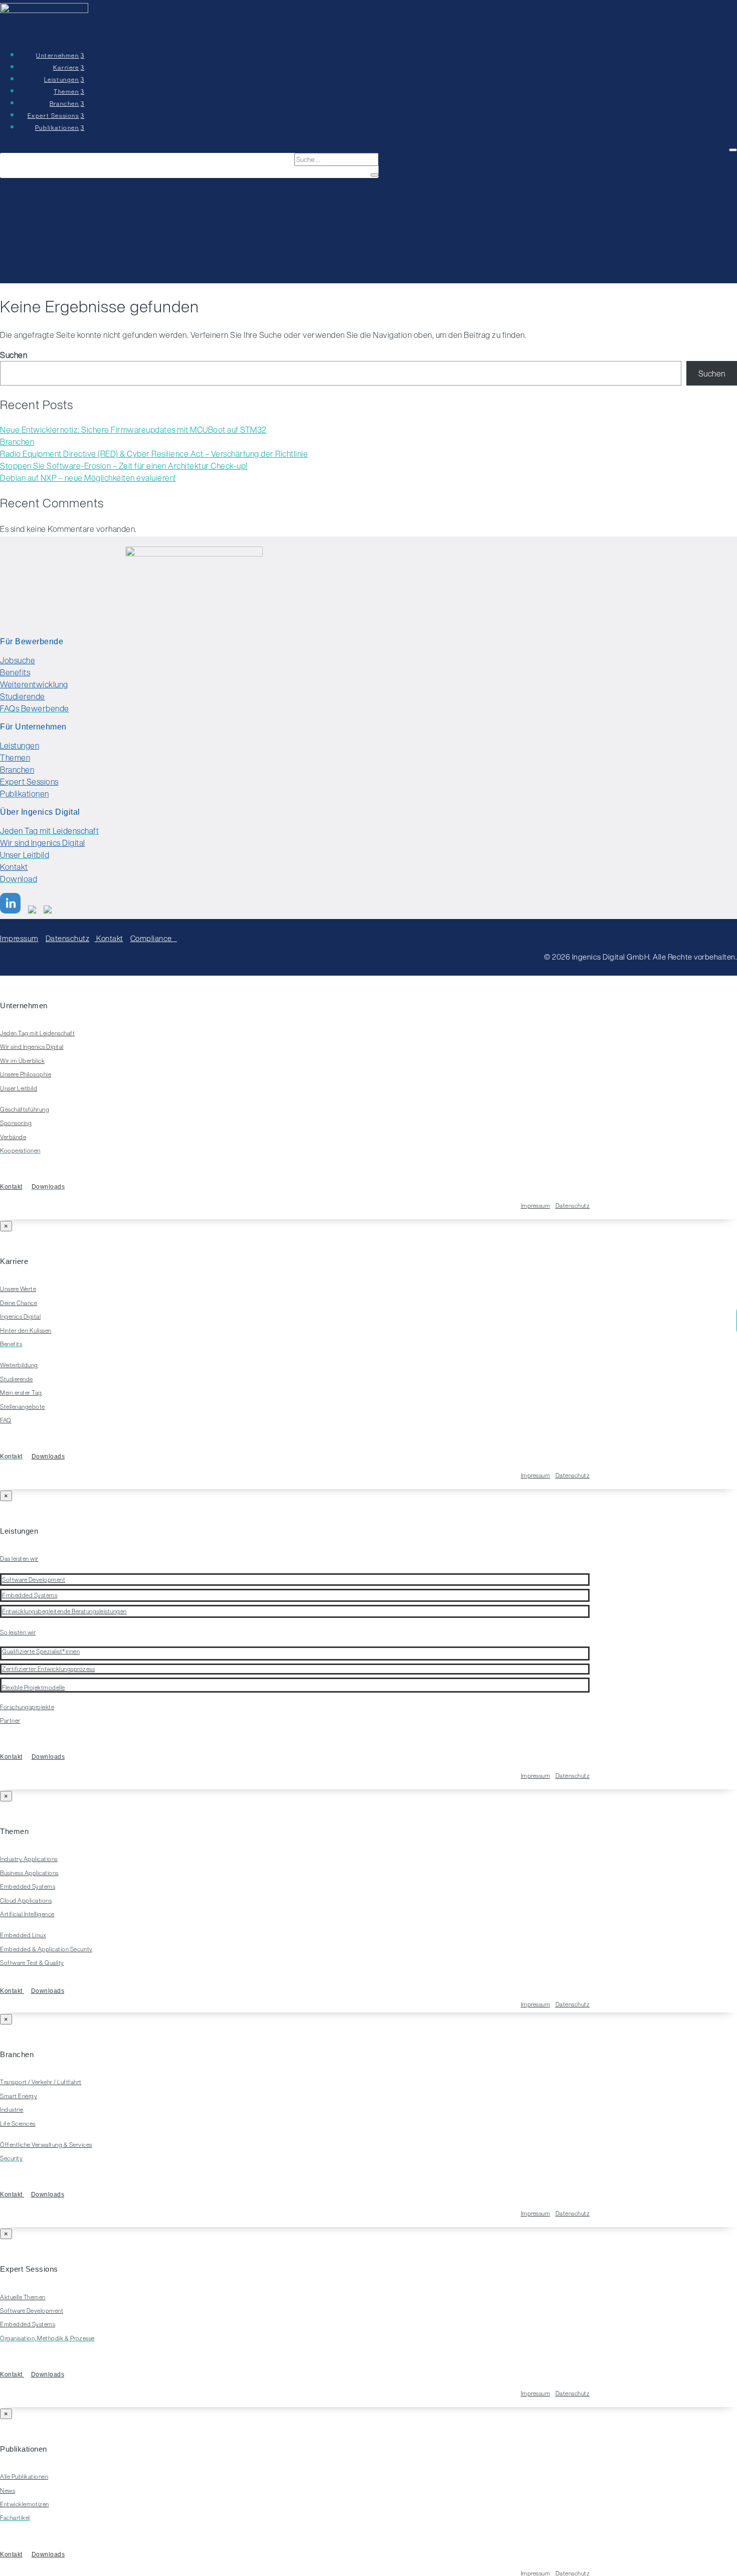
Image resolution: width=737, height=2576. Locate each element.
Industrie (12, 2109)
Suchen (14, 355)
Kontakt (14, 867)
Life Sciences (18, 2124)
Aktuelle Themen (23, 2297)
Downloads (48, 1456)
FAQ (6, 1420)
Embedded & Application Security (46, 1949)
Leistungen (20, 746)
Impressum (19, 938)
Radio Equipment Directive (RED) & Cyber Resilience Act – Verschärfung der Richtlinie (154, 454)
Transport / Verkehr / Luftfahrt (41, 2082)
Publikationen (57, 128)
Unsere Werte (18, 1289)
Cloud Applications (26, 1900)
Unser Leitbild (19, 1088)
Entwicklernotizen (25, 2504)
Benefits (15, 672)
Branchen (17, 442)
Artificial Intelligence (27, 1914)
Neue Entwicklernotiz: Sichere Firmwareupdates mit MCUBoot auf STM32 (133, 430)
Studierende (23, 696)
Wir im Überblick (22, 1061)
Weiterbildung (19, 1365)
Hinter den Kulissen (26, 1330)
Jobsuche (18, 660)
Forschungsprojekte (27, 1707)
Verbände (13, 1137)
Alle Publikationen (24, 2476)
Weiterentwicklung (34, 684)
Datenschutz (68, 938)
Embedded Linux (23, 1935)
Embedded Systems (28, 1886)
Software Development (32, 2311)
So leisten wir (18, 1632)
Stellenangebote (23, 1407)
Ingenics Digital (20, 1316)
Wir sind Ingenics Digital (43, 843)
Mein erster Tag (21, 1393)
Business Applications (29, 1873)
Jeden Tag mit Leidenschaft (37, 1033)
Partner (10, 1720)
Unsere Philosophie (26, 1074)
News (8, 2491)
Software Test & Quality (32, 1963)
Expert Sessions (29, 782)
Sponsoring (16, 1123)
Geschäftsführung (25, 1109)
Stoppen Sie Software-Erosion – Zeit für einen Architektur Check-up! (124, 466)
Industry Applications (29, 1859)
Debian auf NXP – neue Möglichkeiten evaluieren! (88, 478)
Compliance (154, 938)
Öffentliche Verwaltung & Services (46, 2145)
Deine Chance (19, 1303)
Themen (15, 758)
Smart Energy (19, 2096)
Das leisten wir (19, 1558)
